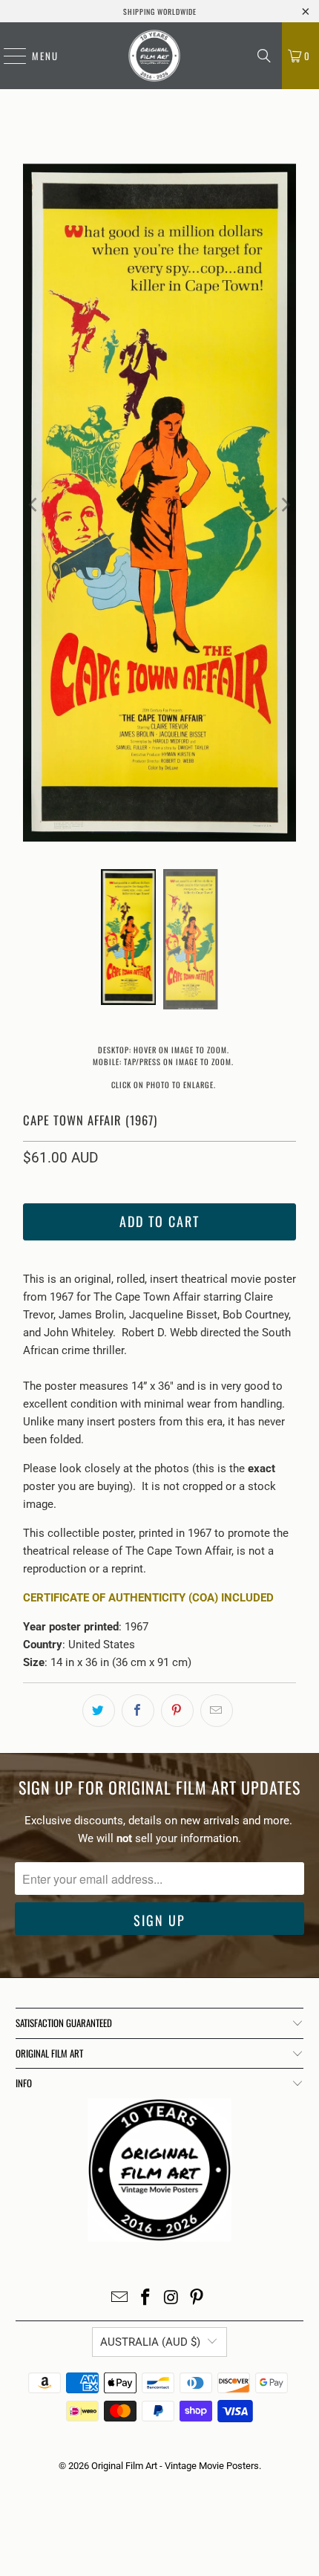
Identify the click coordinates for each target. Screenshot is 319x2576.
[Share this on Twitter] (99, 1711)
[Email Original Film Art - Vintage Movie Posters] (120, 2299)
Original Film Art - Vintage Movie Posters (175, 2466)
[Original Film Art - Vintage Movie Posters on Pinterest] (197, 2299)
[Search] (264, 56)
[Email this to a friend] (217, 1711)
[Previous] (34, 505)
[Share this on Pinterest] (177, 1711)
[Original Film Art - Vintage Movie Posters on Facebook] (146, 2299)
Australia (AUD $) (150, 2342)
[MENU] (7, 56)
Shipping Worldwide (160, 12)
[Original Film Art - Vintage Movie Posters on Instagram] (172, 2299)
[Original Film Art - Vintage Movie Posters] (154, 56)
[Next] (285, 505)
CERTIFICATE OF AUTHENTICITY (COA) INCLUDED (148, 1598)
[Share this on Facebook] (138, 1711)
